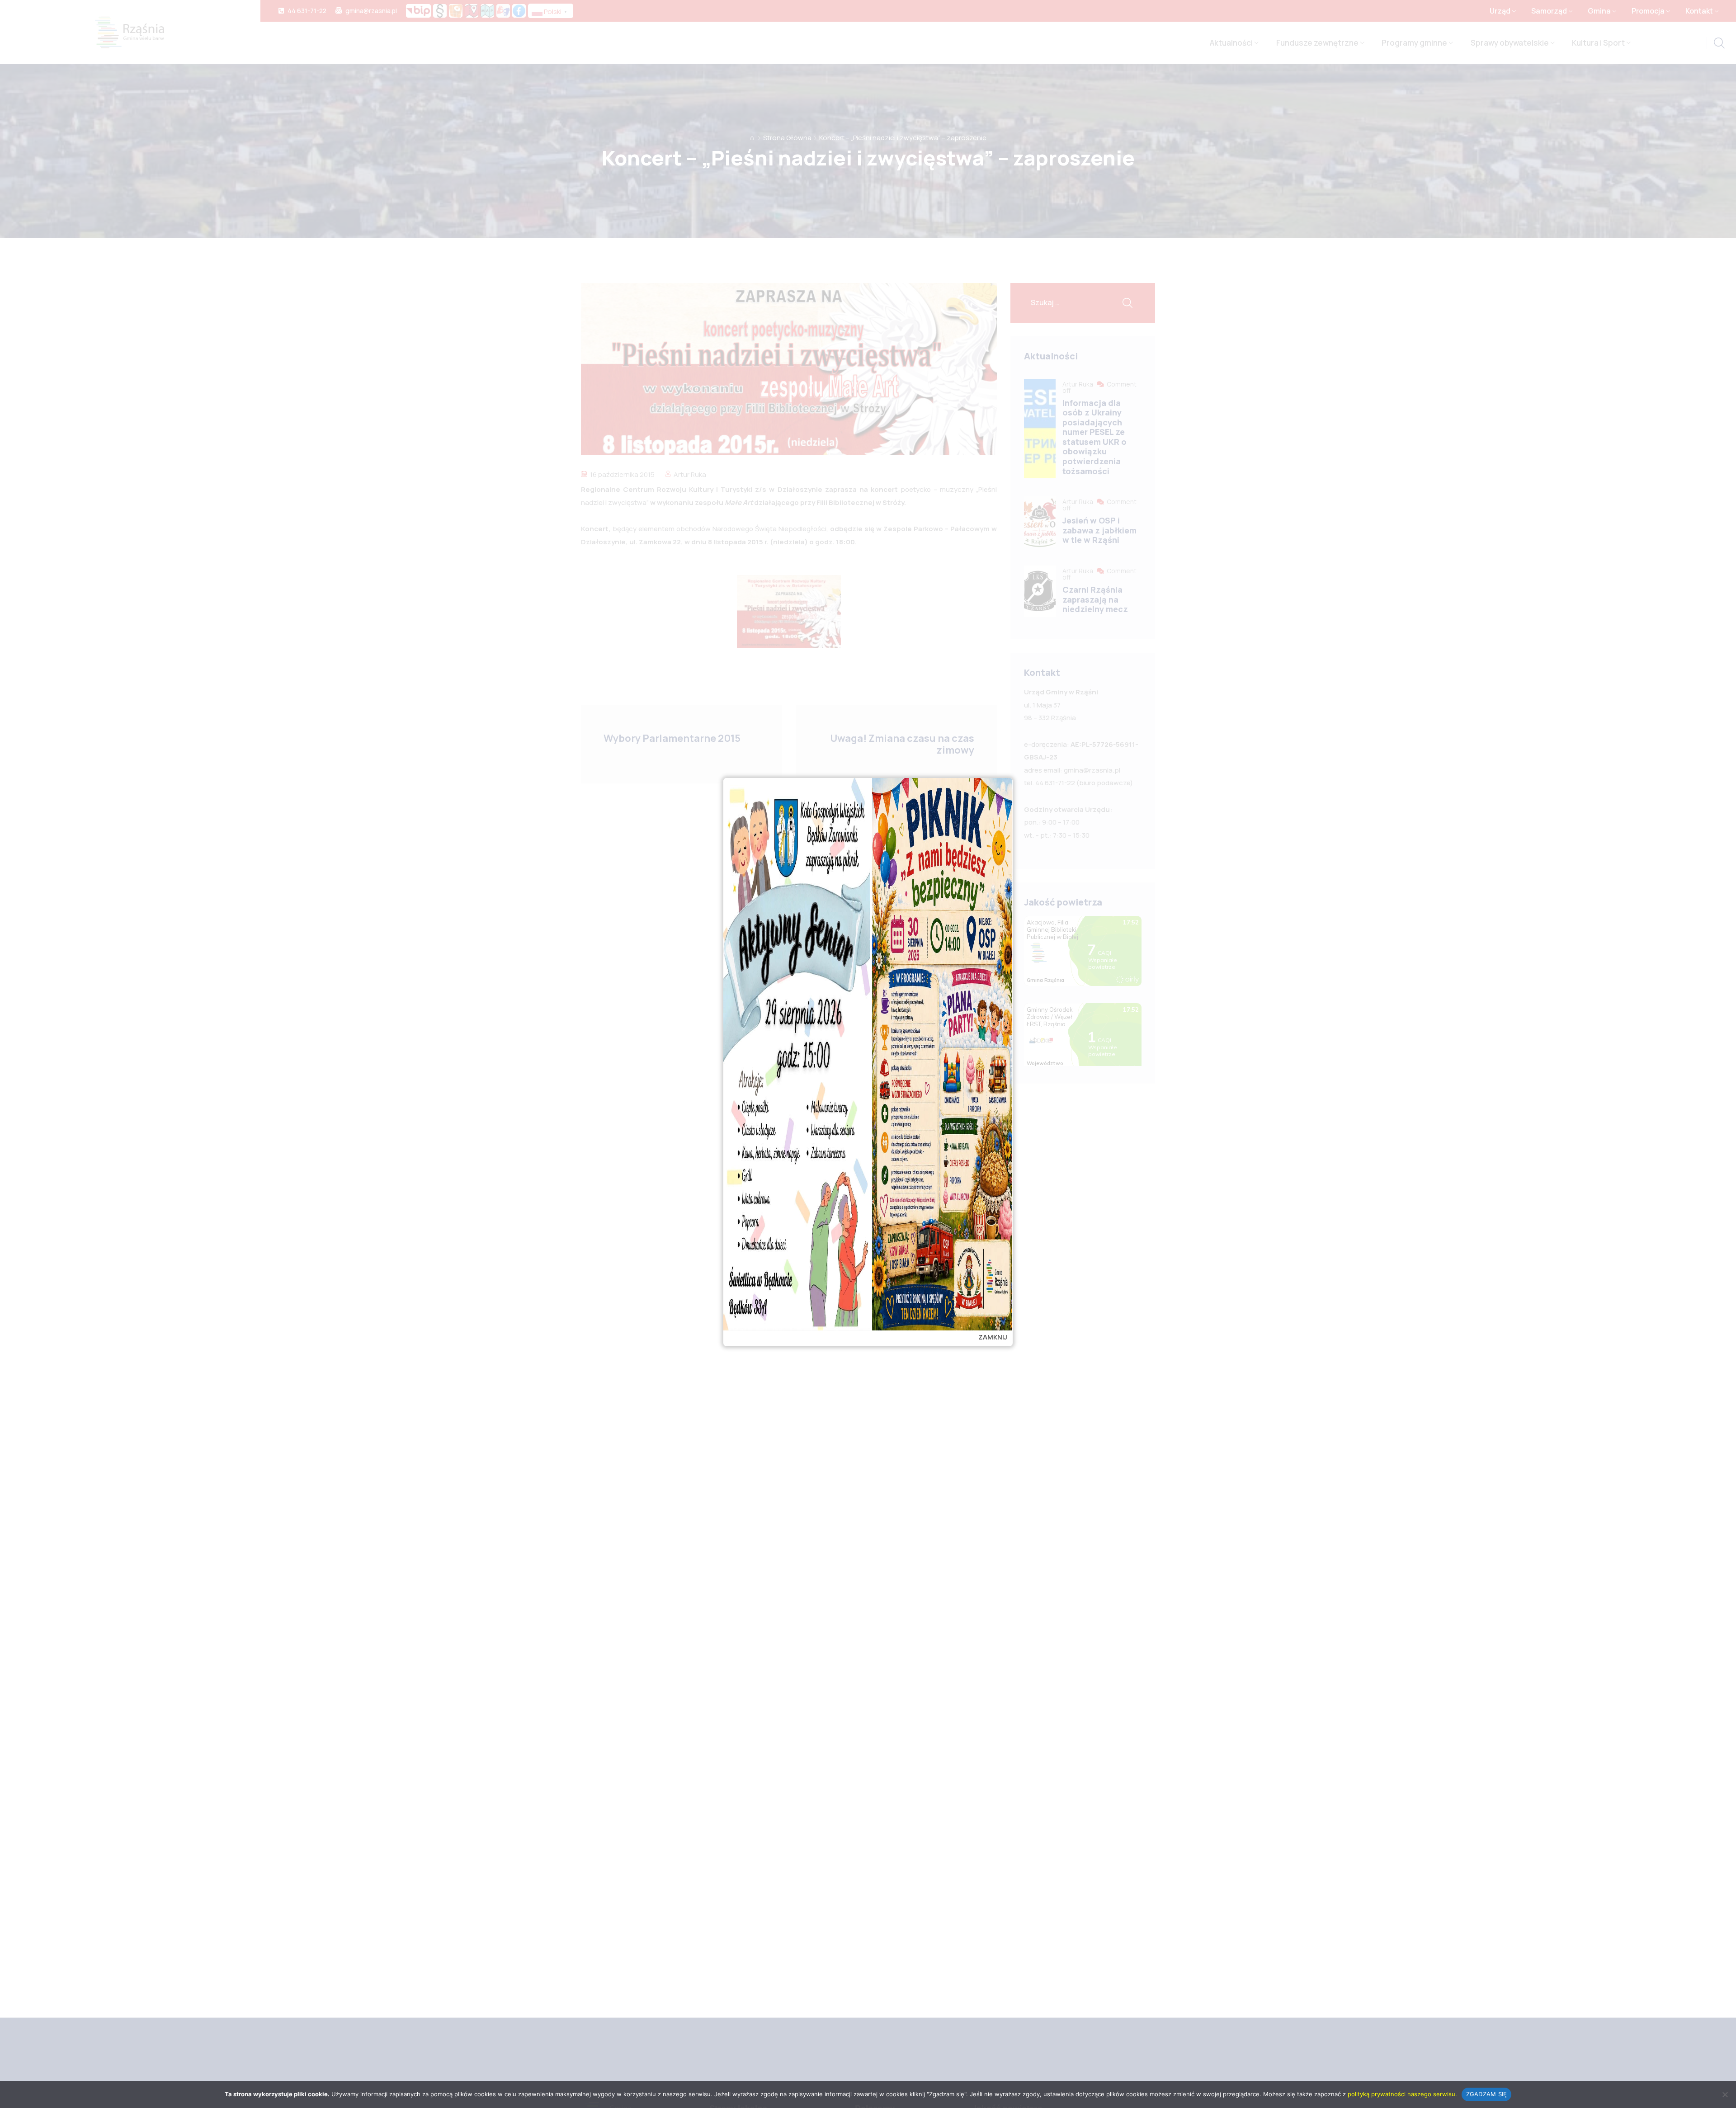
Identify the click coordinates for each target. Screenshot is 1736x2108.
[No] (1725, 2094)
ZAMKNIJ (993, 1337)
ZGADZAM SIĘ (1487, 2094)
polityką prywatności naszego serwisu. (1402, 2094)
